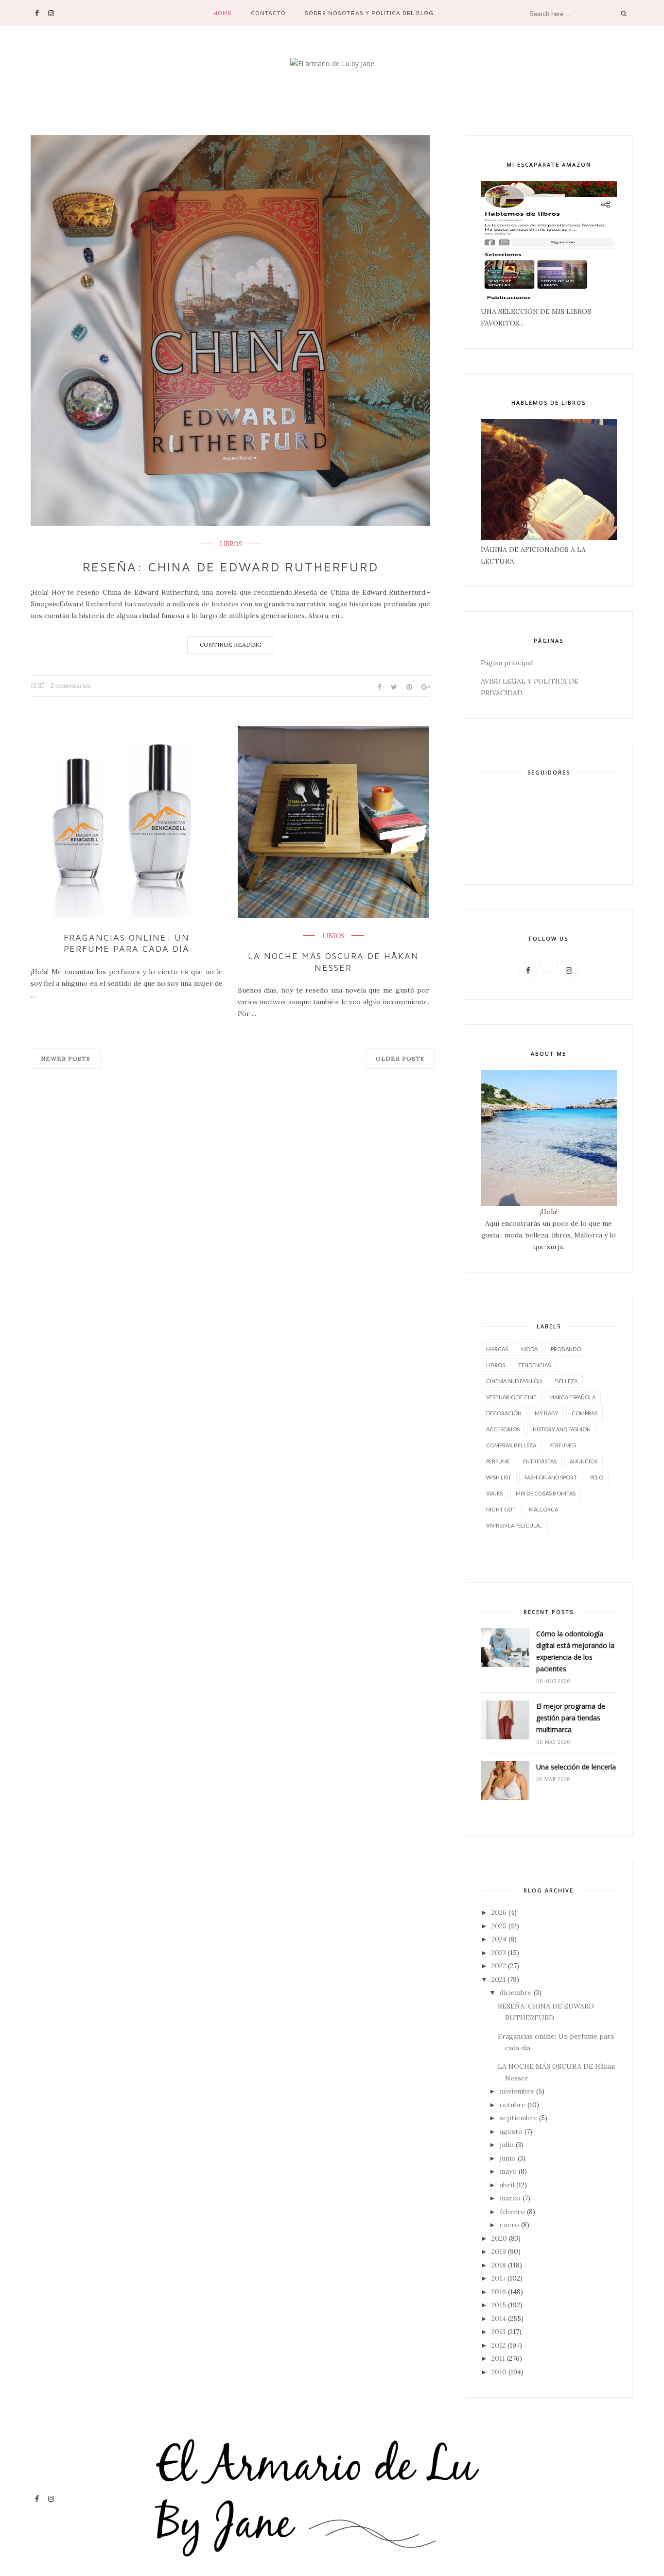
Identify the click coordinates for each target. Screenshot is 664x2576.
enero (509, 2225)
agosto (511, 2131)
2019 (499, 2251)
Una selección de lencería (576, 1767)
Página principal (507, 663)
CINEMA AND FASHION (514, 1381)
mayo (508, 2171)
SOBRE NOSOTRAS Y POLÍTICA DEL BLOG (369, 13)
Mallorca (543, 1509)
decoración (504, 1413)
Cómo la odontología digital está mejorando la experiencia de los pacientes (575, 1651)
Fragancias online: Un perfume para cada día (127, 943)
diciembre (516, 1992)
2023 (499, 1953)
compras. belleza (511, 1445)
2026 (499, 1912)
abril (507, 2185)
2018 (499, 2265)
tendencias (534, 1365)
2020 (499, 2238)
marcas (497, 1349)
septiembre (518, 2118)
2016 (499, 2292)
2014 (499, 2318)
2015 (499, 2305)
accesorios (503, 1429)
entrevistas (540, 1461)
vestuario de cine (511, 1397)
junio (508, 2158)
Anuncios (584, 1461)
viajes (494, 1493)
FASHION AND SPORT (551, 1477)
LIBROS (231, 544)
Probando (566, 1349)
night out (501, 1509)
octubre (513, 2105)
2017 (498, 2278)
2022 (499, 1966)
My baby (547, 1413)
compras (585, 1413)
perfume (498, 1461)
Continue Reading (231, 644)
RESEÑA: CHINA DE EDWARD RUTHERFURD (231, 567)
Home (223, 13)
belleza (566, 1381)
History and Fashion (562, 1429)
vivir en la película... (514, 1525)
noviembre (517, 2091)
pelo (597, 1477)
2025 (499, 1926)
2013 (498, 2332)
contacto (268, 13)
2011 (498, 2358)
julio (507, 2145)
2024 (499, 1939)
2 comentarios (71, 686)
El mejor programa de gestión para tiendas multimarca (571, 1718)
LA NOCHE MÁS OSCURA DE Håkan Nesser (333, 962)
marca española (572, 1397)
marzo (510, 2198)
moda (529, 1349)
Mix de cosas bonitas (546, 1493)
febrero (512, 2212)
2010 (499, 2372)
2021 (498, 1979)
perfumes (563, 1445)
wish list (499, 1477)
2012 (498, 2345)
